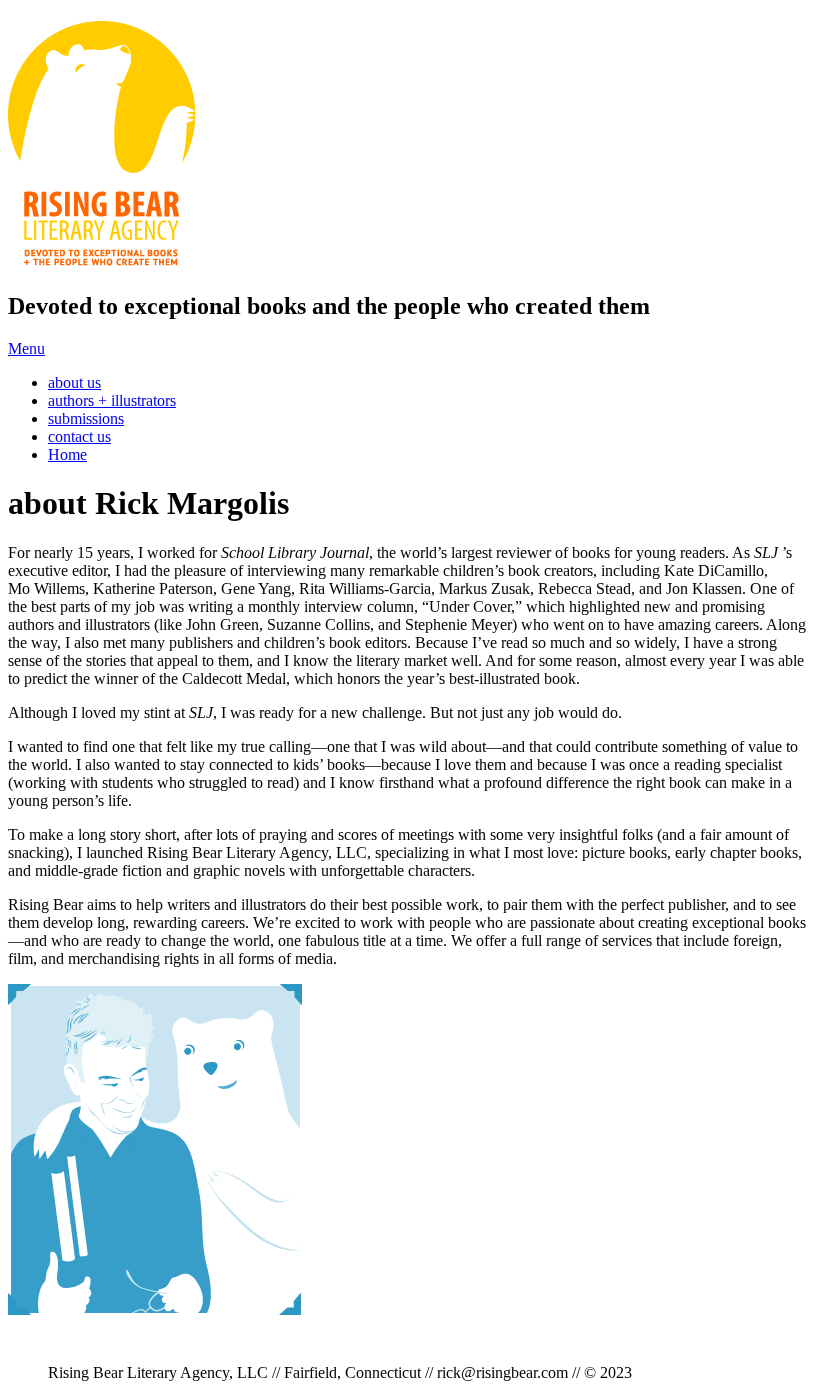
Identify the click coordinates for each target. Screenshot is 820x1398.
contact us (79, 436)
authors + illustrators (112, 400)
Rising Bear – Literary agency (102, 146)
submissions (86, 418)
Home (67, 454)
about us (74, 382)
